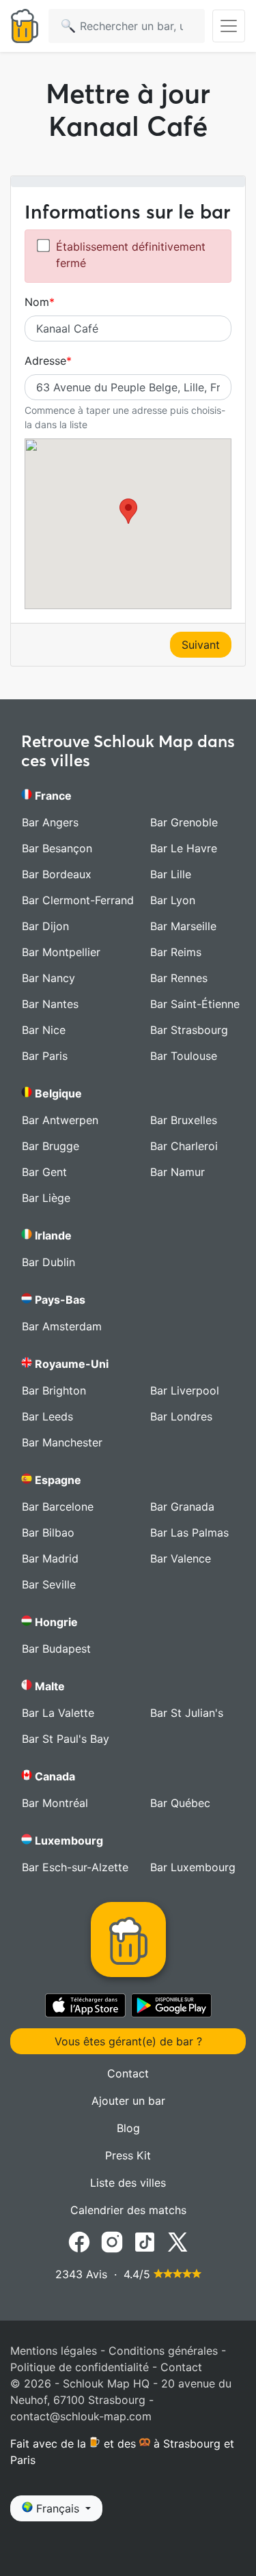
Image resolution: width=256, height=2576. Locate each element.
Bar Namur (177, 1172)
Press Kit (128, 2155)
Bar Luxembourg (193, 1867)
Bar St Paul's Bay (66, 1739)
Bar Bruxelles (184, 1120)
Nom (37, 302)
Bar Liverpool (185, 1390)
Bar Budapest (56, 1649)
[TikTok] (145, 2241)
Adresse (45, 361)
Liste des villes (128, 2183)
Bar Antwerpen (60, 1120)
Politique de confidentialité (80, 2367)
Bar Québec (180, 1803)
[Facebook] (79, 2241)
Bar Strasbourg (189, 1030)
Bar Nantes (50, 1004)
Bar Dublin (48, 1262)
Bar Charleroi (184, 1146)
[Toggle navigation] (229, 26)
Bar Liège (46, 1198)
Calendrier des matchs (128, 2210)
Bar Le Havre (184, 848)
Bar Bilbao (48, 1532)
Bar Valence (181, 1558)
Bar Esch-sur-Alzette (75, 1867)
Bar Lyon (173, 900)
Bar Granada (182, 1507)
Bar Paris (45, 1056)
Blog (128, 2128)
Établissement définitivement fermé (131, 255)
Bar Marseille (183, 926)
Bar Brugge (51, 1146)
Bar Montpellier (61, 952)
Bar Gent (44, 1172)
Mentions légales (54, 2351)
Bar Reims (176, 952)
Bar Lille (171, 874)
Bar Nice (44, 1030)
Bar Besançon (57, 848)
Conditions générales (163, 2351)
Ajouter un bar (128, 2101)
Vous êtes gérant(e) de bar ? (128, 2041)
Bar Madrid (50, 1558)
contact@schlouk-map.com (81, 2416)
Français (58, 2508)
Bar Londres (181, 1416)
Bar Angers (50, 822)
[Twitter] (177, 2241)
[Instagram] (112, 2241)
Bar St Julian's (187, 1713)
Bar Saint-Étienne (195, 1004)
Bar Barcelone (58, 1507)
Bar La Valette (58, 1713)
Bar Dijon (45, 926)
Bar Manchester (62, 1442)
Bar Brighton (54, 1390)
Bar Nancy (48, 978)
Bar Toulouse (184, 1056)
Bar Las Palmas (189, 1532)
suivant (201, 645)
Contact (128, 2073)
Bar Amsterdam (62, 1326)
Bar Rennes (179, 978)
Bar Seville (49, 1584)
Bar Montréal (55, 1803)
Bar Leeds (47, 1416)
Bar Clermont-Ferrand (78, 900)
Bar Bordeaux (57, 874)
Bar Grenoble (184, 822)
